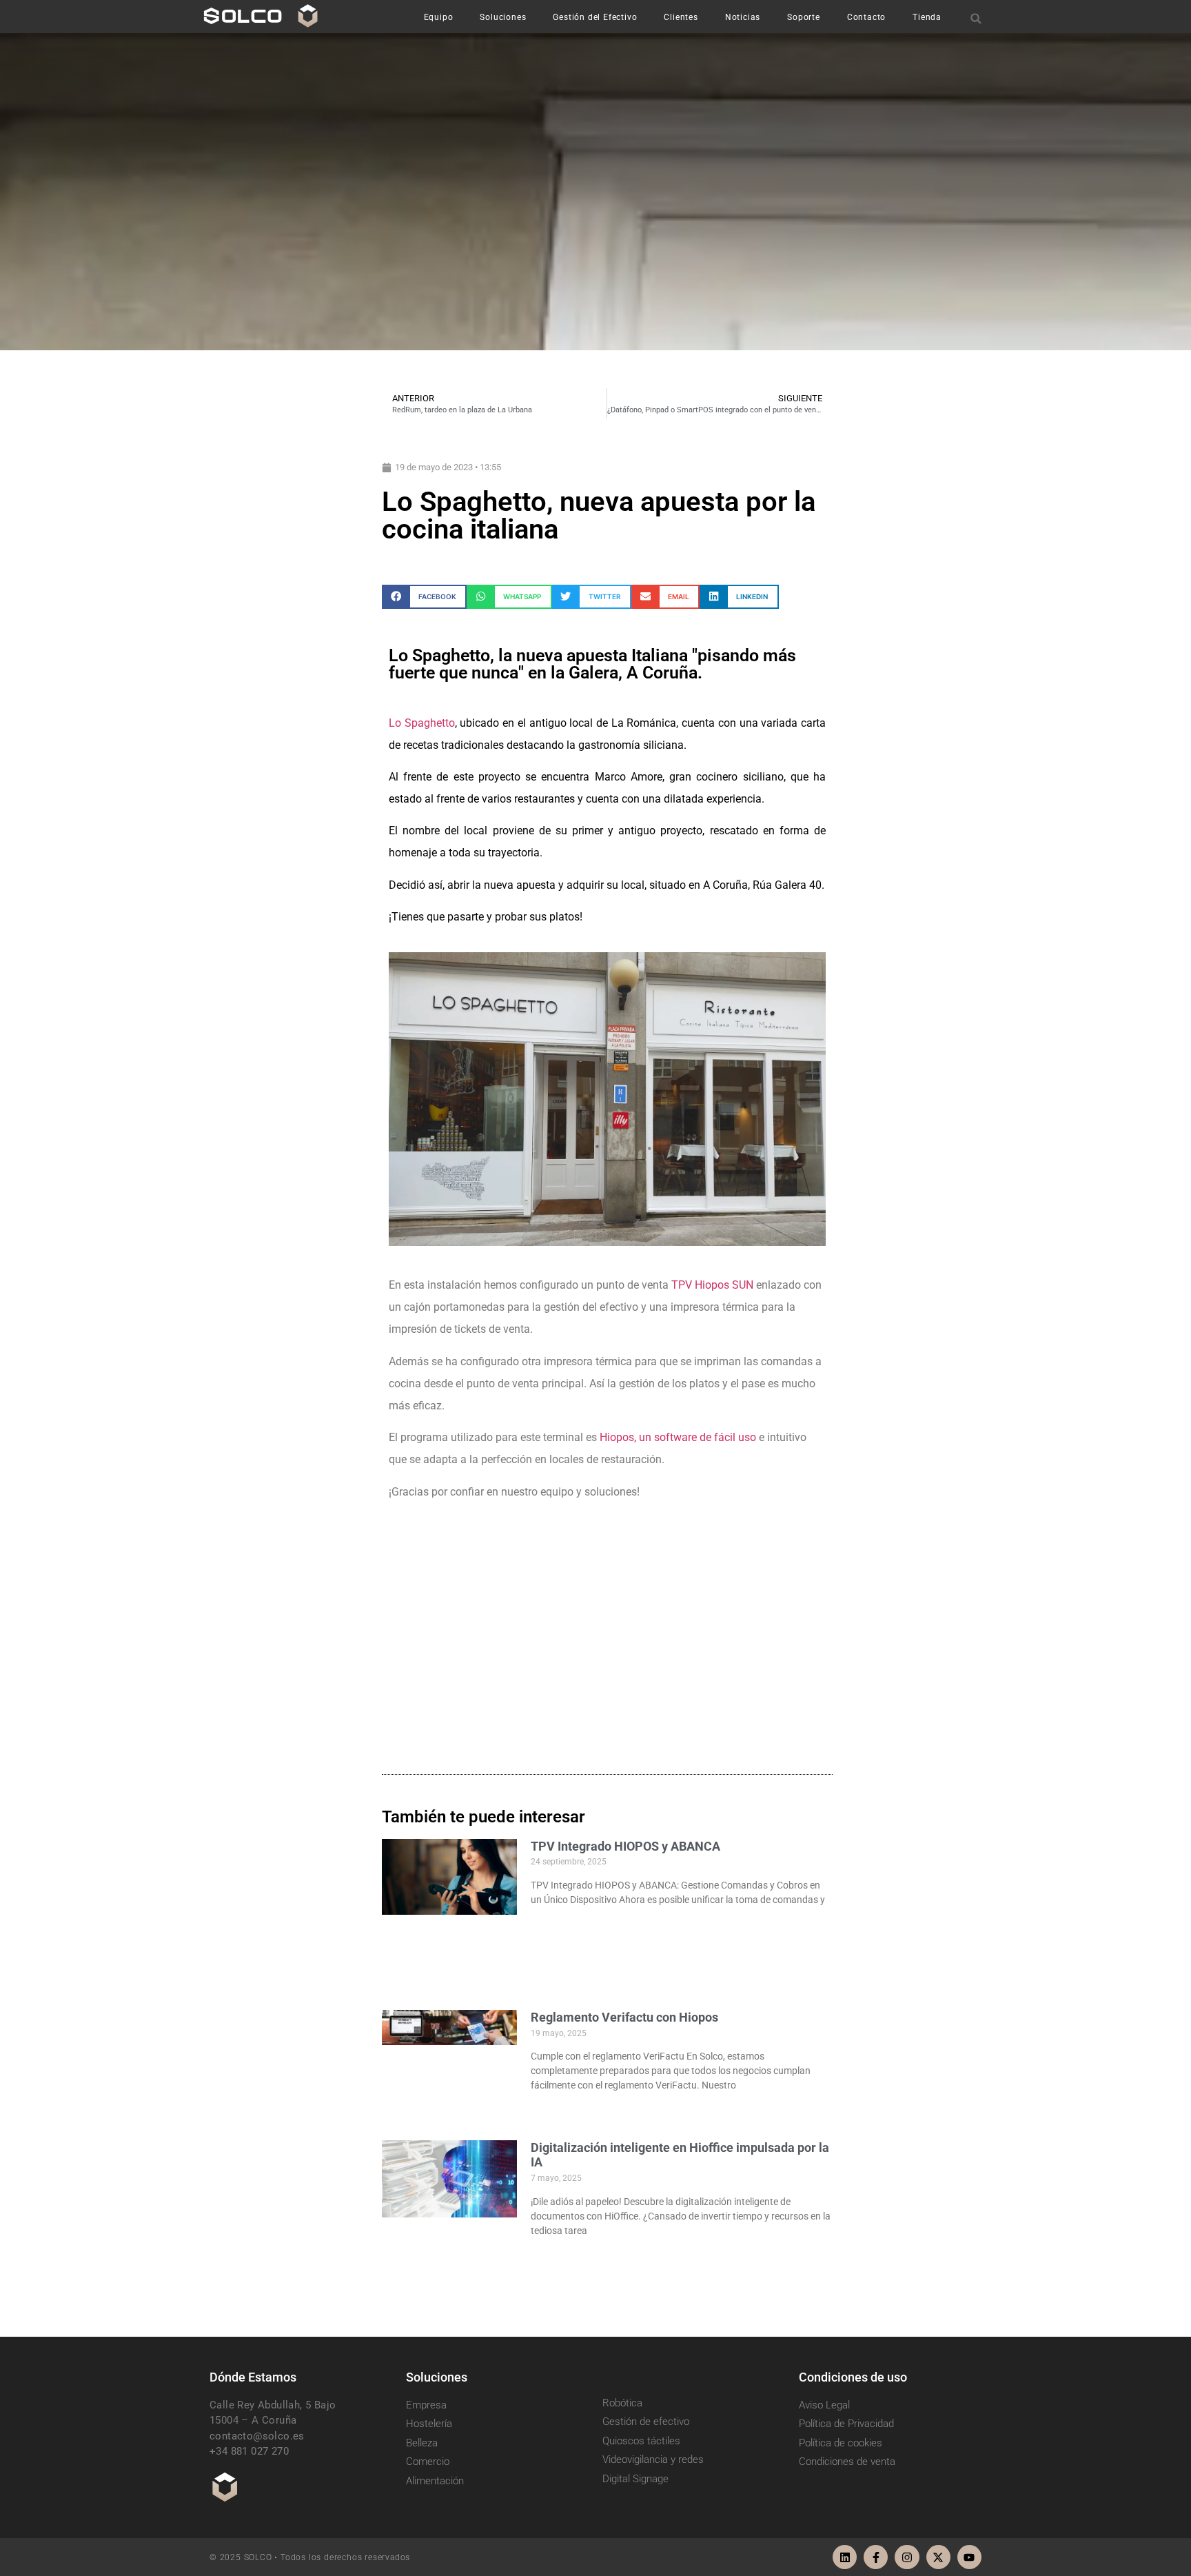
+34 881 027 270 (249, 2451)
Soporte (804, 17)
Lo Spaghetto (422, 723)
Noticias (743, 17)
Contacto (866, 17)
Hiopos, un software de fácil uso (678, 1437)
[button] (976, 18)
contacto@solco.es (257, 2436)
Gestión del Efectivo (595, 17)
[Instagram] (907, 2557)
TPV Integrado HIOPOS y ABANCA (625, 1846)
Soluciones (503, 17)
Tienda (927, 17)
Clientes (681, 17)
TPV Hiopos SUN (712, 1285)
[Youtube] (969, 2557)
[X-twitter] (938, 2557)
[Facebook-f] (876, 2557)
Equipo (439, 17)
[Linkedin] (845, 2557)
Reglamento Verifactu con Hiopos (624, 2017)
